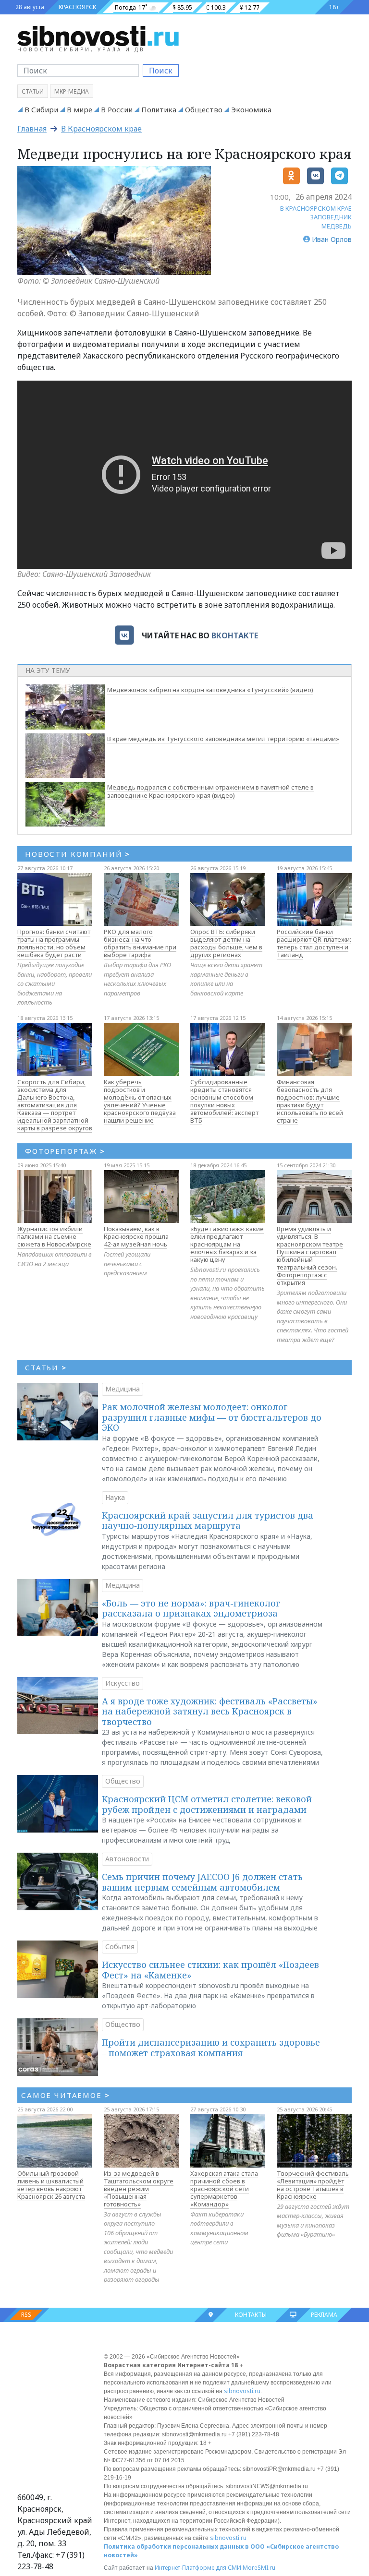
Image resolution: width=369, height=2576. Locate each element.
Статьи (33, 91)
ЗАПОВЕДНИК (331, 217)
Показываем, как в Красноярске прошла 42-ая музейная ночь (136, 1236)
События (120, 1947)
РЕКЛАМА (324, 2315)
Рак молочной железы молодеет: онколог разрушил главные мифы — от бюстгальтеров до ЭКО (212, 1417)
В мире (80, 109)
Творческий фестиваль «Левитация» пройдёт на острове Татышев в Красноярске (313, 2185)
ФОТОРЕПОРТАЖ (65, 1151)
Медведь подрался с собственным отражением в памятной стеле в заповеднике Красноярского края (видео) (210, 791)
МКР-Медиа (72, 91)
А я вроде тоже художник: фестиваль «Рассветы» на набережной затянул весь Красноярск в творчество (210, 1711)
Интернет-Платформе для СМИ (198, 2568)
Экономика (251, 109)
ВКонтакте (235, 635)
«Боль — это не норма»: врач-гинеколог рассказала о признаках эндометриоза (191, 1608)
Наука (115, 1497)
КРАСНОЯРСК (77, 7)
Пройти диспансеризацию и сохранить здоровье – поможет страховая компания (211, 2048)
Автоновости (127, 1859)
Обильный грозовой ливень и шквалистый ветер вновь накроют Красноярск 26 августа (51, 2185)
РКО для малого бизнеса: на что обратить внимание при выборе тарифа (140, 943)
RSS (26, 2315)
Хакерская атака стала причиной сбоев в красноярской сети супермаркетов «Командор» (224, 2189)
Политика (159, 109)
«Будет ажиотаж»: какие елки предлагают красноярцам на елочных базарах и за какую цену (227, 1244)
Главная (32, 129)
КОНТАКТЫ (251, 2315)
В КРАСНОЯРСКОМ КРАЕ (316, 208)
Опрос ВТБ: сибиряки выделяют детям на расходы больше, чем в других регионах (226, 943)
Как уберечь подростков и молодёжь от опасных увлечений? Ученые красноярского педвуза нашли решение (140, 1101)
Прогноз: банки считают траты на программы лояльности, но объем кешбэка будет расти (54, 943)
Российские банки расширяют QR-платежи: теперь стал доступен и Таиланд (314, 943)
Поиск (161, 71)
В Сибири (41, 109)
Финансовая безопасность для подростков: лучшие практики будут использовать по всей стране (310, 1101)
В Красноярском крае (101, 129)
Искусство (123, 1683)
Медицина (123, 1389)
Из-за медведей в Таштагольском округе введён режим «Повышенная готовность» (139, 2189)
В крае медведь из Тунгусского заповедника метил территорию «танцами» (223, 739)
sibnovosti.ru (242, 2391)
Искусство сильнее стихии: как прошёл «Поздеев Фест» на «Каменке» (210, 1970)
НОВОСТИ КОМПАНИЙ (78, 854)
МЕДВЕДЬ (337, 226)
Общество (204, 109)
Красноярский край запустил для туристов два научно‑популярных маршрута (208, 1521)
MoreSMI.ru (259, 2568)
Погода (125, 7)
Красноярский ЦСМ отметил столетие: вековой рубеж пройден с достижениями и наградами (207, 1804)
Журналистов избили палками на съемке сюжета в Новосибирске (54, 1236)
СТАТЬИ (46, 1367)
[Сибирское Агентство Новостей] (98, 36)
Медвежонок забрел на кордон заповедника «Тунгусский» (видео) (210, 690)
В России (117, 109)
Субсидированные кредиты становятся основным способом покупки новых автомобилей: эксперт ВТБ (224, 1101)
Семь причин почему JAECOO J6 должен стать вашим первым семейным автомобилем (202, 1882)
